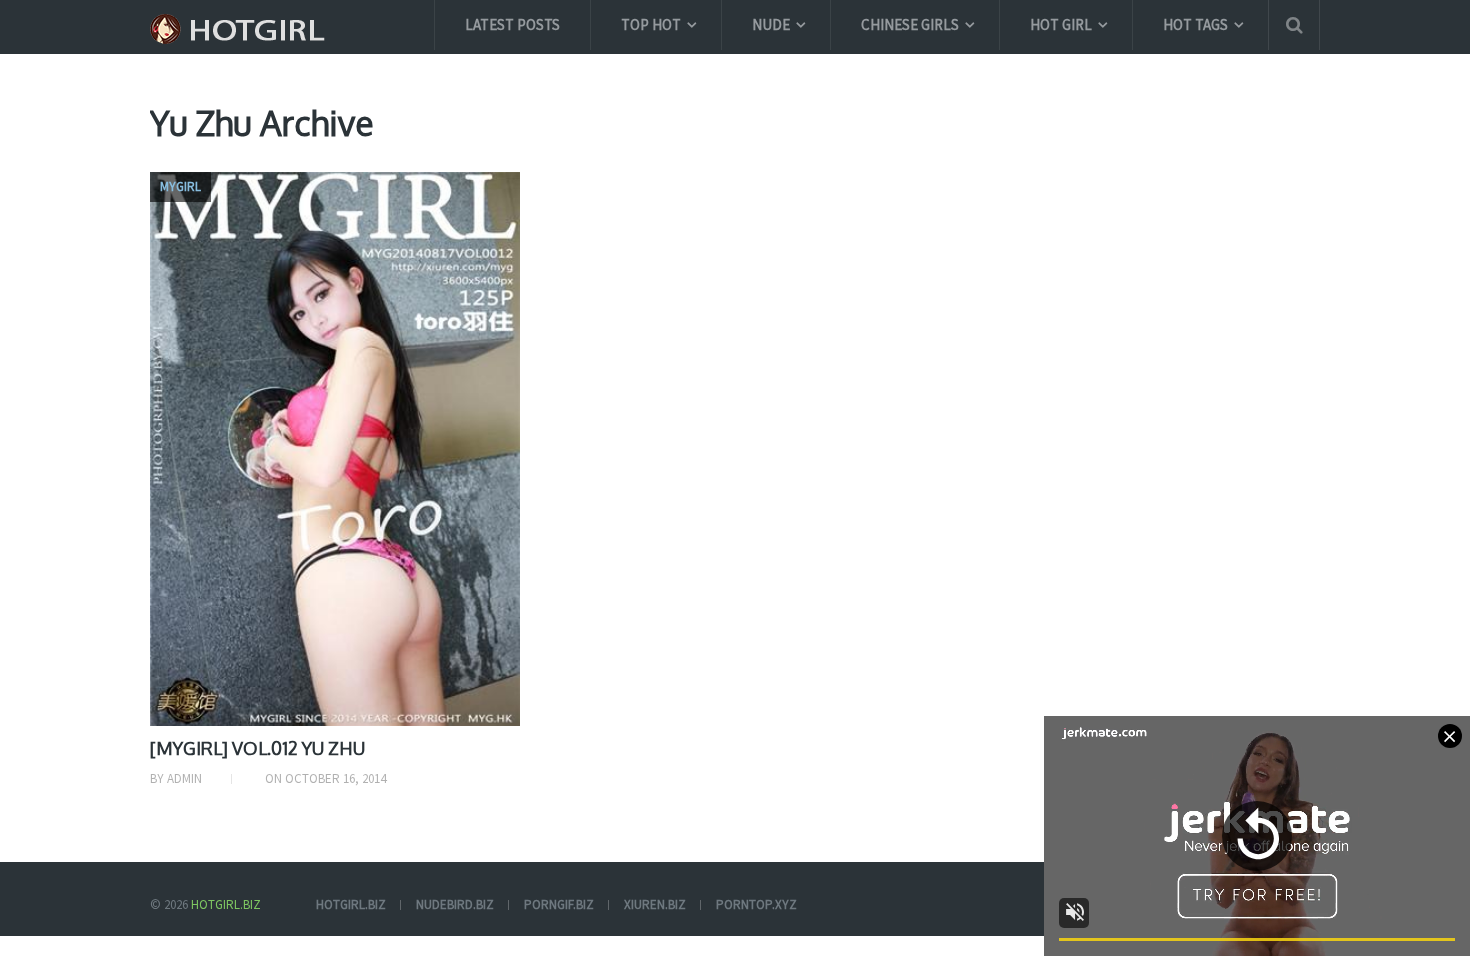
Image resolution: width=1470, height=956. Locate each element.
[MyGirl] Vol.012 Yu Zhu (257, 748)
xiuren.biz (655, 904)
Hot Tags (1195, 24)
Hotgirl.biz (226, 904)
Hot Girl (1061, 24)
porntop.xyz (756, 904)
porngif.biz (559, 904)
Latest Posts (512, 24)
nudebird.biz (455, 904)
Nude (771, 24)
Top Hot (651, 24)
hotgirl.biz (351, 904)
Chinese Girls (910, 24)
